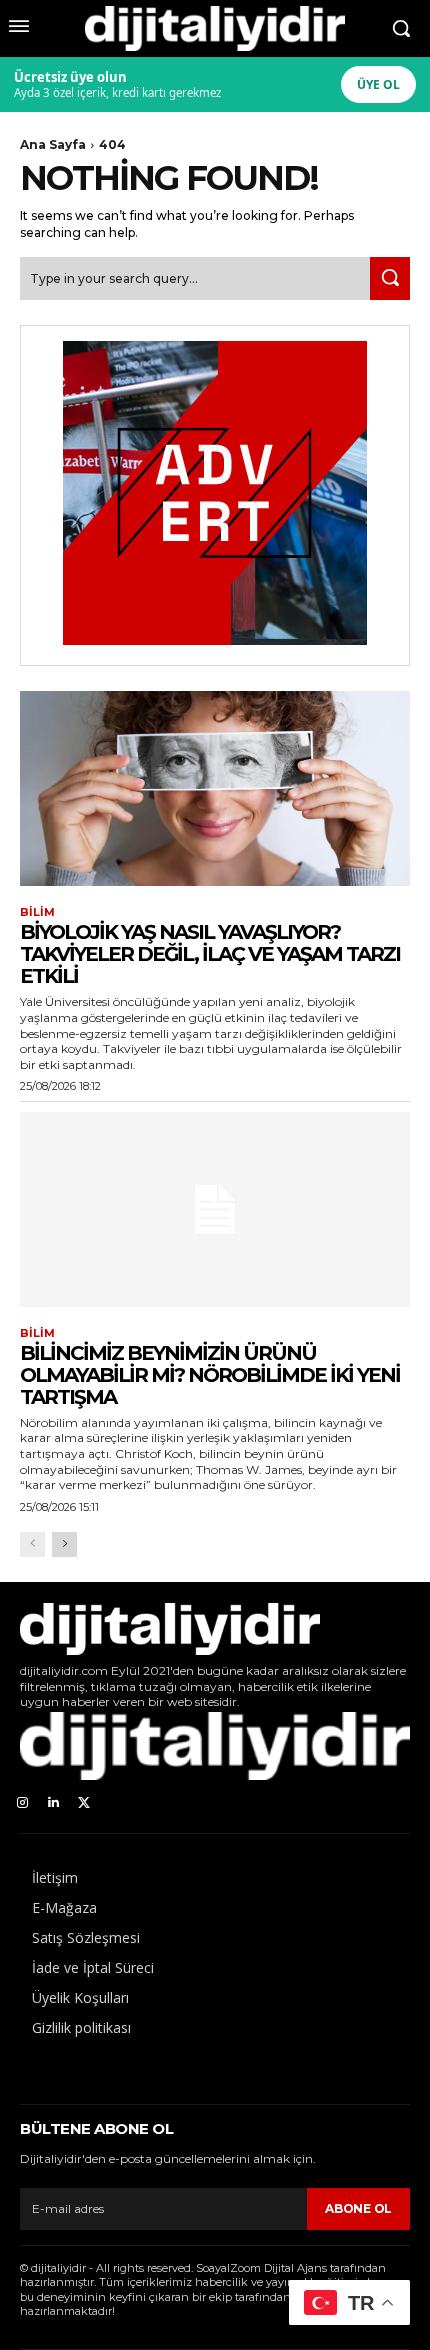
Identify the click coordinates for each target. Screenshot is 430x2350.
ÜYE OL (378, 84)
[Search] (390, 278)
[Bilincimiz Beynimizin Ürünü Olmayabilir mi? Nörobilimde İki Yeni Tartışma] (215, 1209)
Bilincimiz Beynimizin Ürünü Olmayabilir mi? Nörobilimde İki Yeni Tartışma (210, 1375)
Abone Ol (358, 2208)
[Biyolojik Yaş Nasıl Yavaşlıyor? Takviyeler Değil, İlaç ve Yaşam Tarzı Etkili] (215, 788)
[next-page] (64, 1544)
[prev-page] (32, 1544)
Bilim (37, 912)
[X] (84, 1803)
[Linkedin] (53, 1803)
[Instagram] (22, 1803)
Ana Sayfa (53, 144)
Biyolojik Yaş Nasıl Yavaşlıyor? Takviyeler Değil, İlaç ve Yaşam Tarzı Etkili (210, 954)
